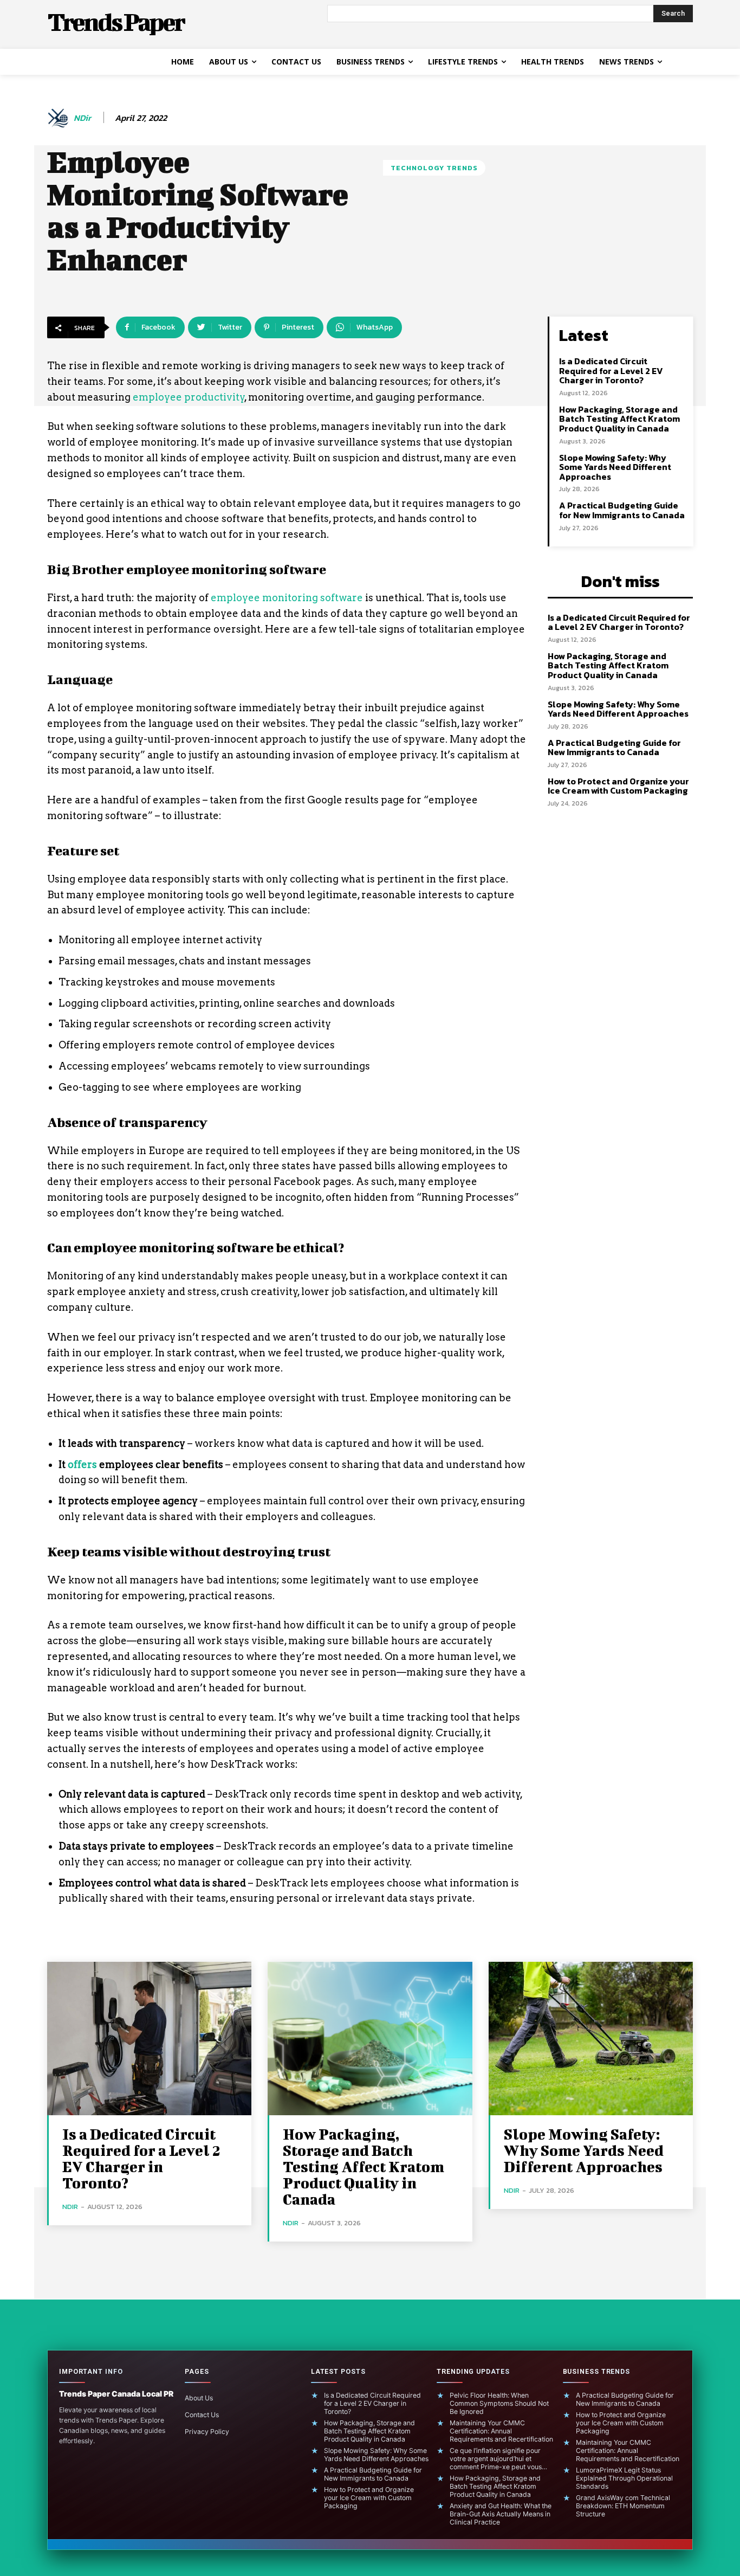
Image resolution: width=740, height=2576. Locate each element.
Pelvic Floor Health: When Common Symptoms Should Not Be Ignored (499, 2403)
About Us (199, 2398)
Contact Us (202, 2415)
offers (82, 1464)
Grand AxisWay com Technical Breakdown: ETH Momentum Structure (623, 2506)
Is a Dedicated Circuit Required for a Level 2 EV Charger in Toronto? (611, 371)
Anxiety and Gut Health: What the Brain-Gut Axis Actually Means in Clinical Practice (501, 2514)
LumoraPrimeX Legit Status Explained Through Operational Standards (624, 2478)
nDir (82, 118)
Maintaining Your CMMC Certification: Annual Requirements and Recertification (501, 2431)
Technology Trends (434, 168)
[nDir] (60, 118)
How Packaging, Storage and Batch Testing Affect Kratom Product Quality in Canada (619, 419)
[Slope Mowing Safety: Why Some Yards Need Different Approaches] (591, 2039)
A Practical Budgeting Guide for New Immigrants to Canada (622, 510)
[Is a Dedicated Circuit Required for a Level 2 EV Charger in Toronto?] (149, 2039)
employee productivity (189, 397)
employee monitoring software (287, 598)
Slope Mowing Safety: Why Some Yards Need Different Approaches (615, 467)
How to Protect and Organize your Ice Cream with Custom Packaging (618, 786)
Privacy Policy (207, 2432)
